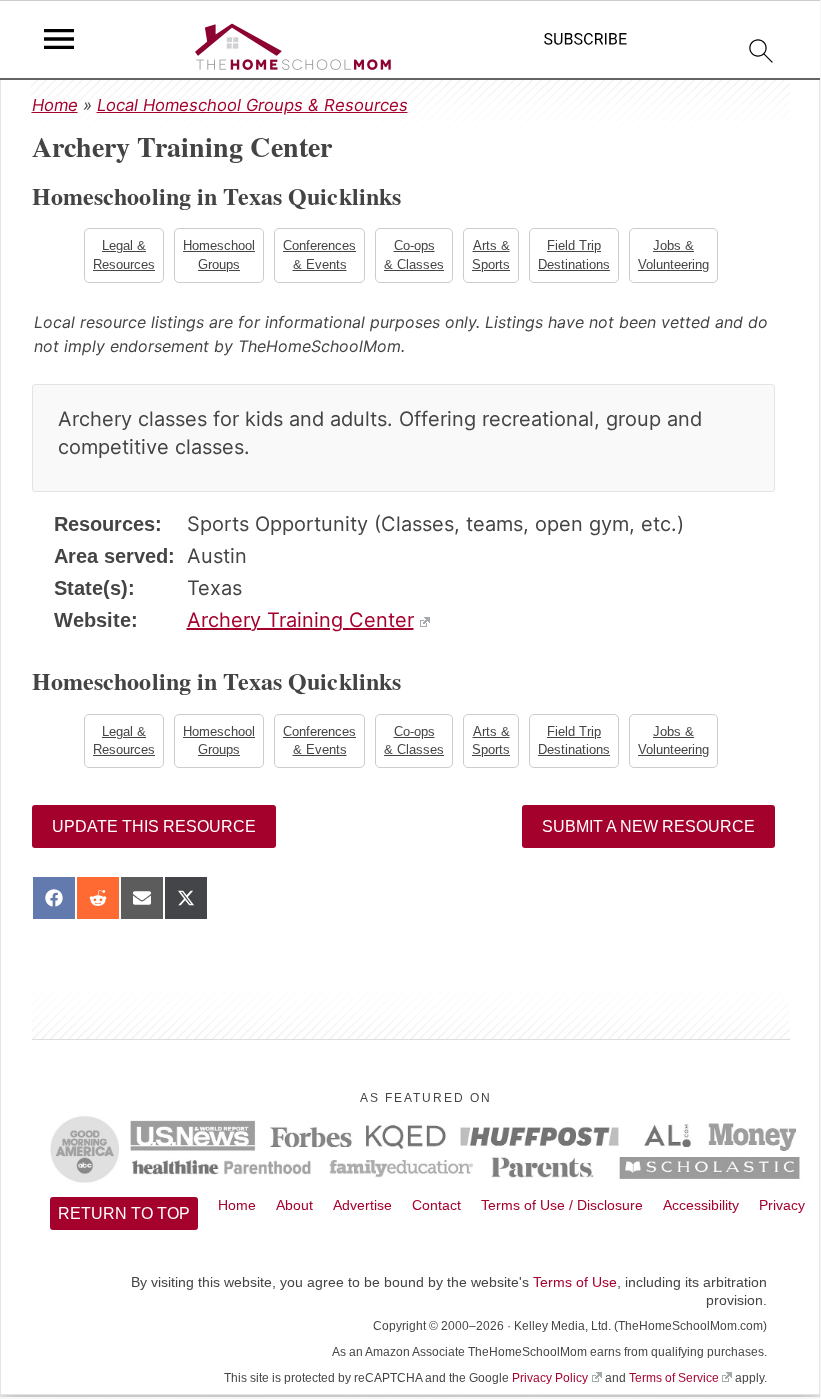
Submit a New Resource (648, 826)
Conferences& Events (319, 254)
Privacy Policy (550, 1378)
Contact (436, 1205)
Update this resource (154, 826)
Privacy (782, 1205)
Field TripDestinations (574, 254)
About (294, 1205)
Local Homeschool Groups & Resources (252, 105)
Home (55, 105)
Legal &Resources (124, 254)
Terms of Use (575, 1282)
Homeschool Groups (219, 254)
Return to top (124, 1213)
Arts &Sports (491, 254)
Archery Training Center (300, 620)
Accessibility (701, 1205)
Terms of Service (674, 1378)
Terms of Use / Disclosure (562, 1205)
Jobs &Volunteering (673, 254)
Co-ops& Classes (414, 254)
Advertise (362, 1205)
